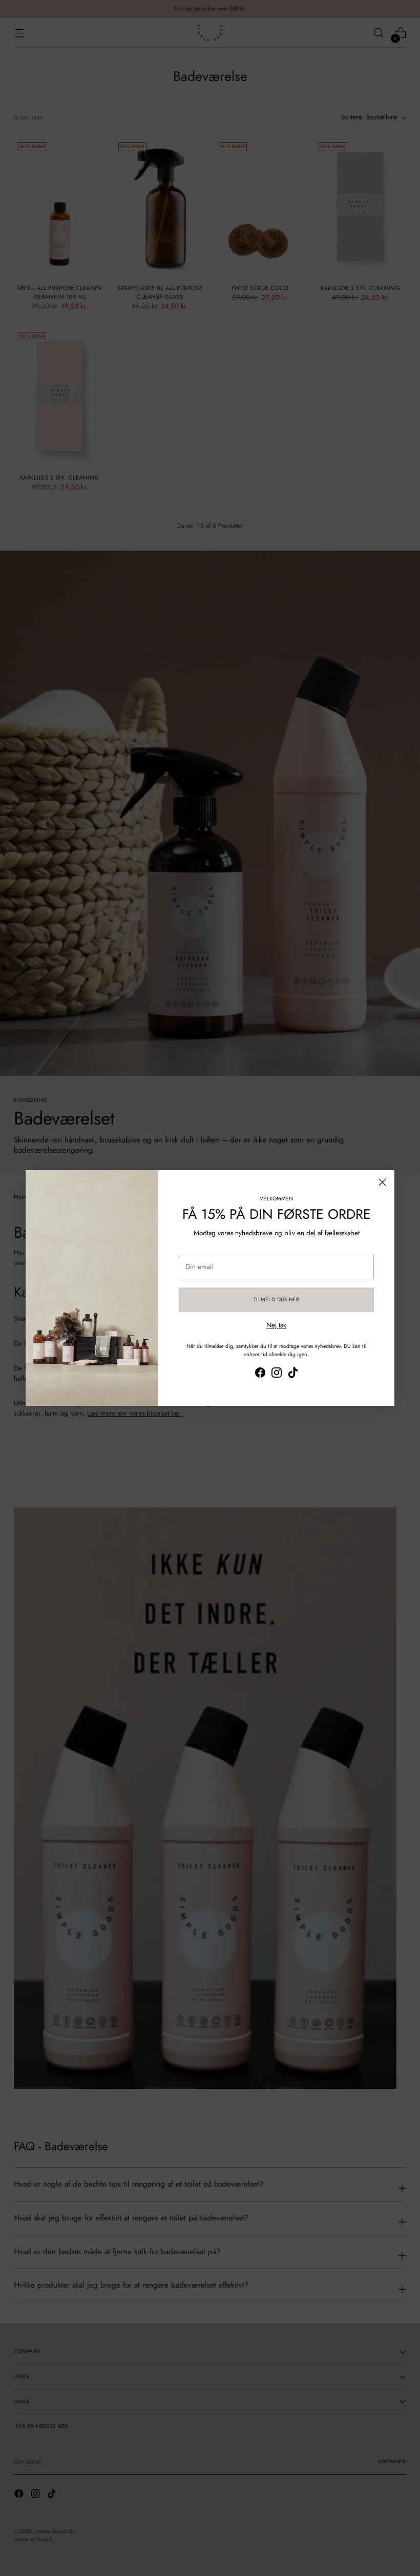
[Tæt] (382, 1182)
